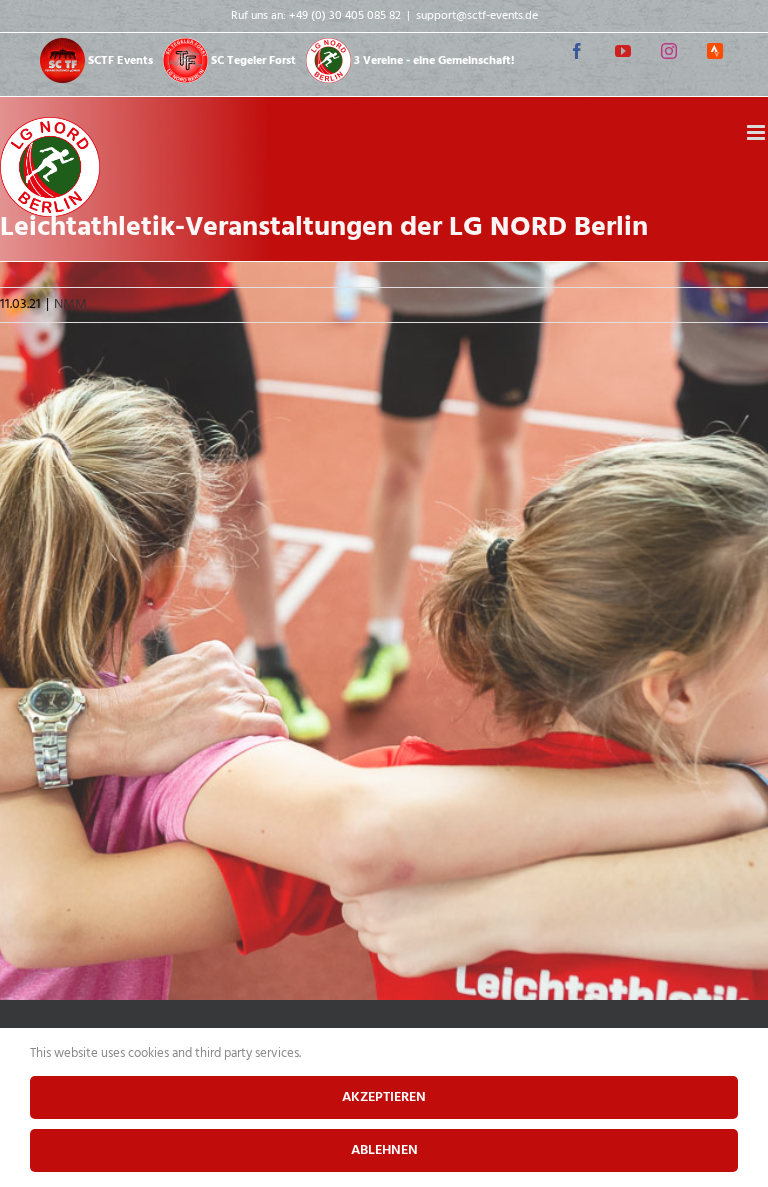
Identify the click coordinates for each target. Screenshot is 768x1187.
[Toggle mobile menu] (757, 132)
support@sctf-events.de (477, 16)
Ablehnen (384, 1150)
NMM (70, 304)
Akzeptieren (384, 1097)
